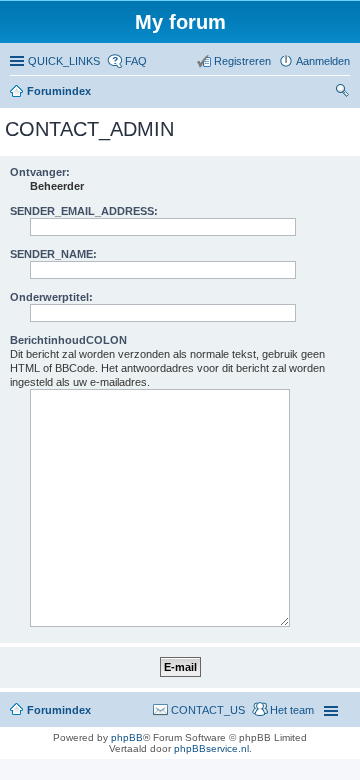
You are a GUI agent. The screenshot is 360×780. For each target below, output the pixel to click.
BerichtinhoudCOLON (68, 340)
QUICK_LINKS (64, 61)
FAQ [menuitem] (136, 61)
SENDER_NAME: (53, 254)
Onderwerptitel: (51, 297)
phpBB (127, 737)
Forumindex (59, 91)
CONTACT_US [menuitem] (208, 710)
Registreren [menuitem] (242, 61)
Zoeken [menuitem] (344, 93)
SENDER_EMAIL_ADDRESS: (84, 211)
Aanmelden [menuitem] (323, 61)
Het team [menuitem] (292, 710)
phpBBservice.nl (211, 748)
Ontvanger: (40, 172)
